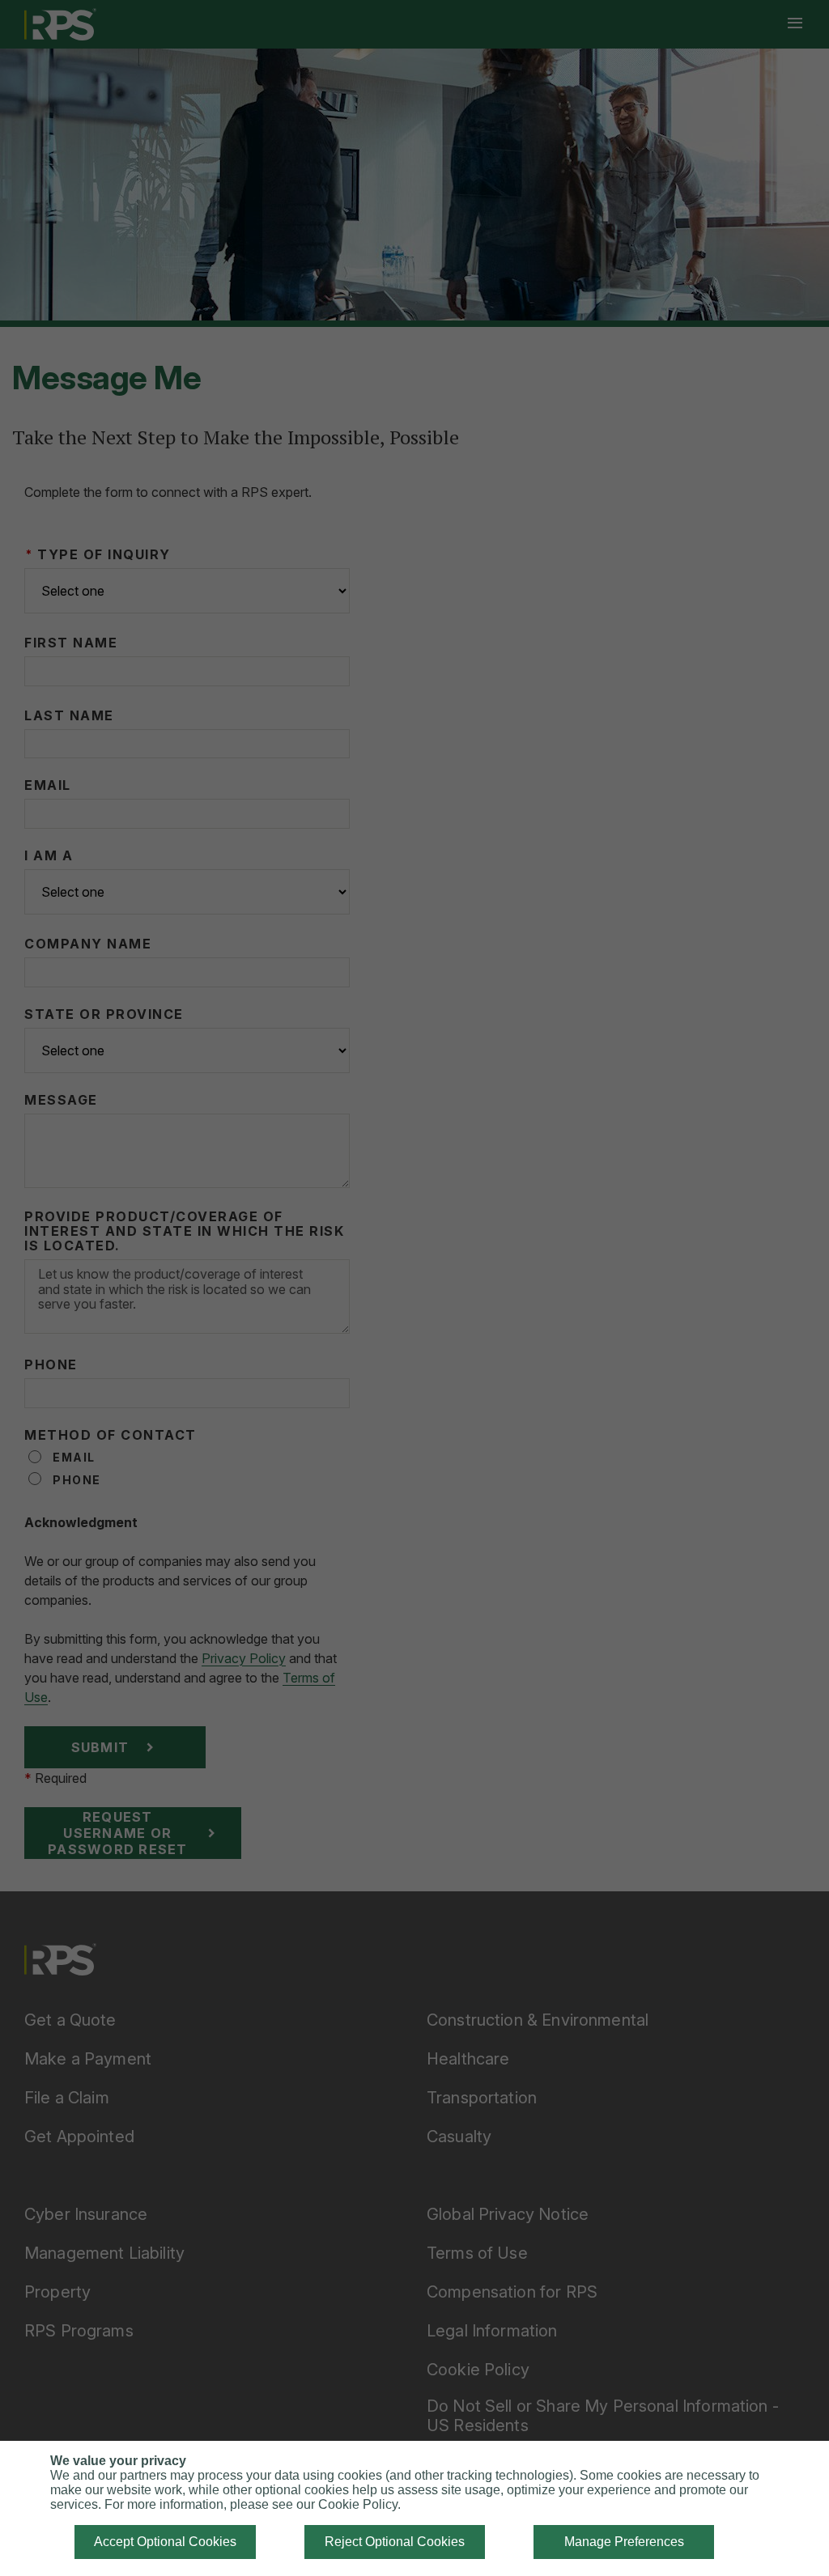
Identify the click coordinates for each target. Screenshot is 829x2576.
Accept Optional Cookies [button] (165, 2542)
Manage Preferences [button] (624, 2542)
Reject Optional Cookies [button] (395, 2542)
